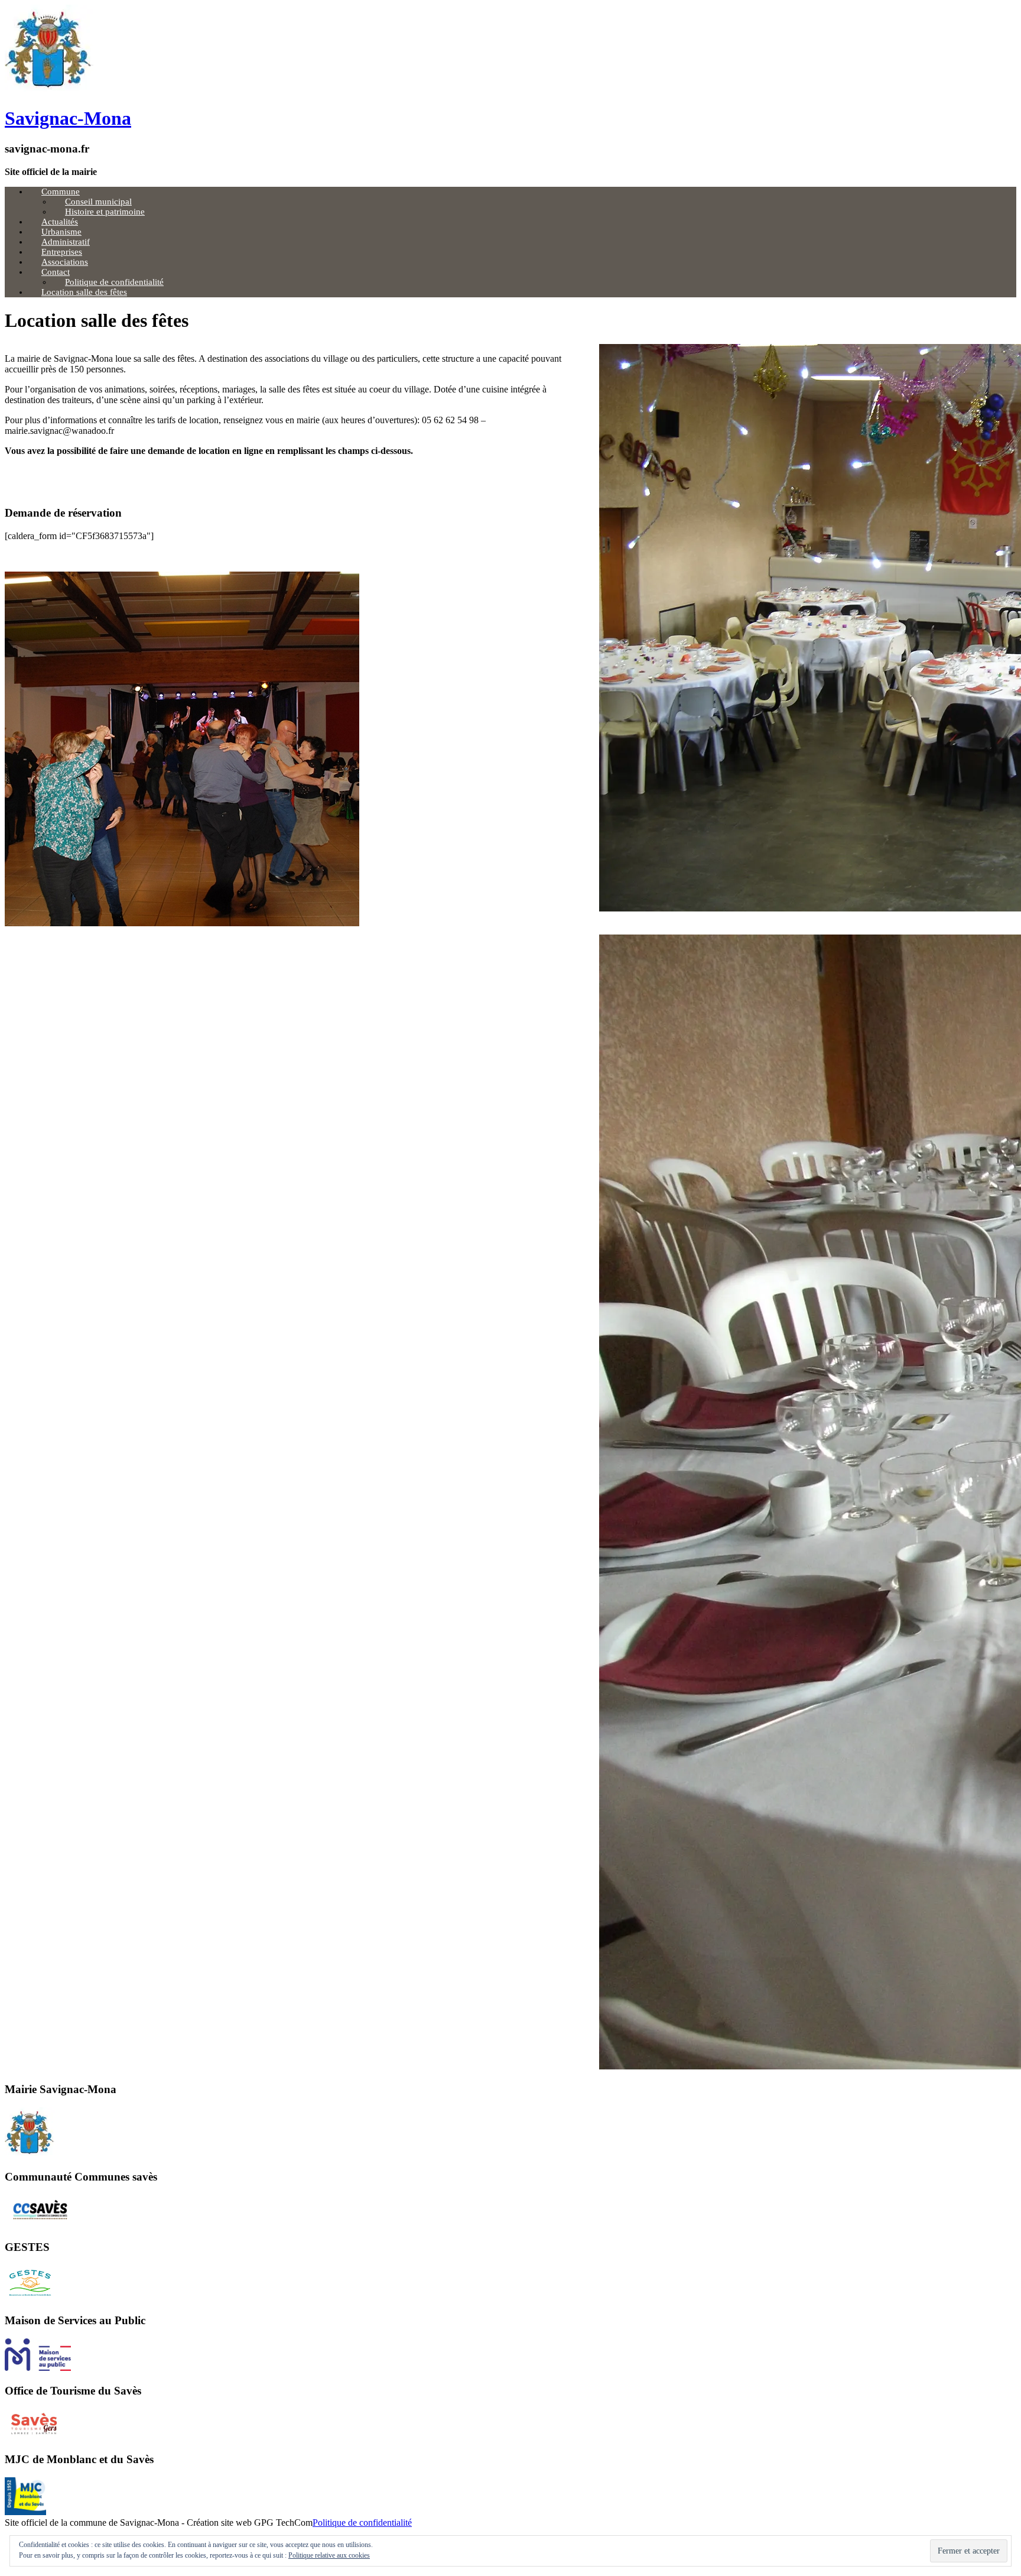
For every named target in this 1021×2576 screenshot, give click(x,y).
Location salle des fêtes (84, 292)
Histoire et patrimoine (105, 212)
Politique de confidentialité (362, 2523)
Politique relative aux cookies (329, 2555)
